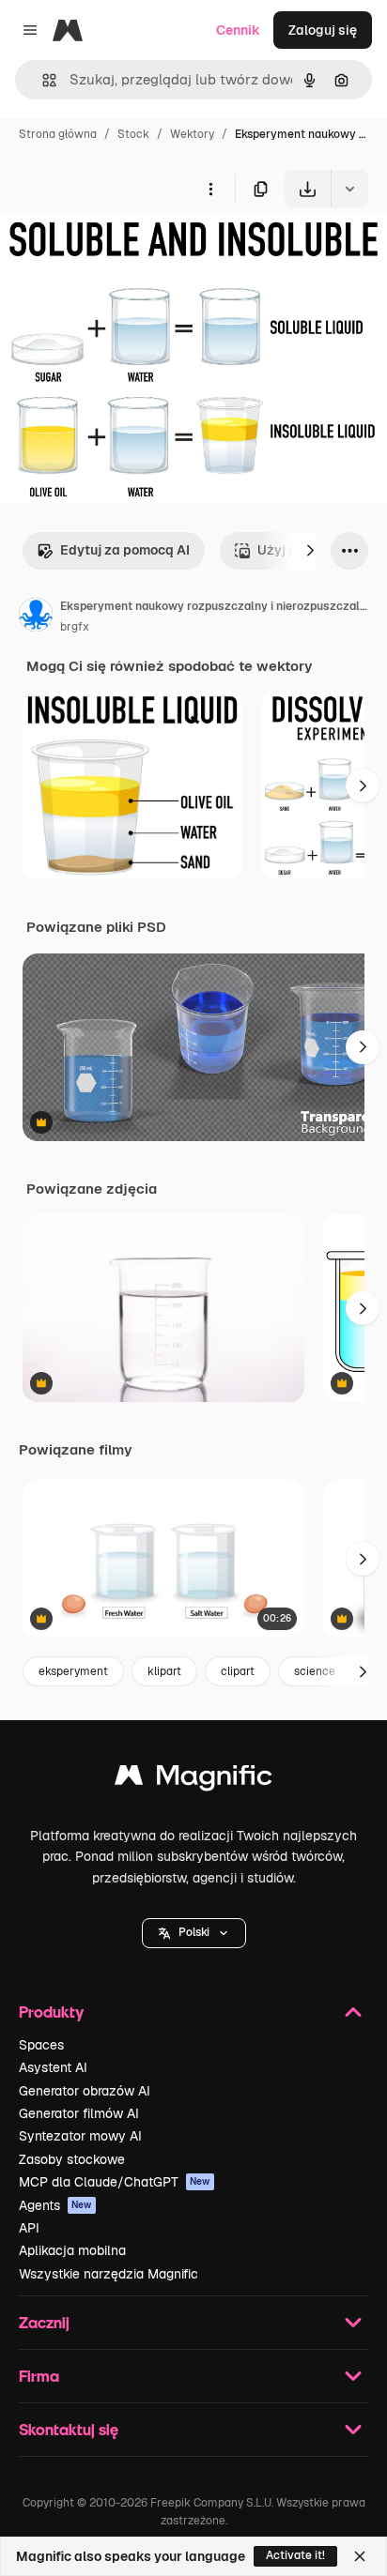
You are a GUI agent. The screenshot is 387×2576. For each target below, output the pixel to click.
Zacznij (44, 2322)
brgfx (75, 627)
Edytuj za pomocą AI (125, 550)
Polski (194, 1932)
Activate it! (295, 2555)
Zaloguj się (323, 30)
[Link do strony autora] (36, 617)
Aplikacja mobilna (72, 2250)
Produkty (51, 2012)
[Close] (360, 2556)
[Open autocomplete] (42, 80)
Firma (39, 2376)
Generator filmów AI (79, 2113)
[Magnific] (193, 1780)
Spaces (41, 2045)
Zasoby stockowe (72, 2159)
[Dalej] (310, 551)
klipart (164, 1671)
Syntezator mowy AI (80, 2136)
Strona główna (58, 134)
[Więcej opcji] (210, 189)
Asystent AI (53, 2067)
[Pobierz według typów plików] (349, 189)
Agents (55, 2205)
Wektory (192, 134)
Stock (133, 134)
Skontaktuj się (69, 2429)
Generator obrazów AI (85, 2091)
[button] (194, 1933)
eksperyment (73, 1671)
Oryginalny (130, 251)
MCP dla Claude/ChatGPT (115, 2182)
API (29, 2228)
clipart (238, 1671)
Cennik (238, 30)
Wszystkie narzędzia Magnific (108, 2274)
